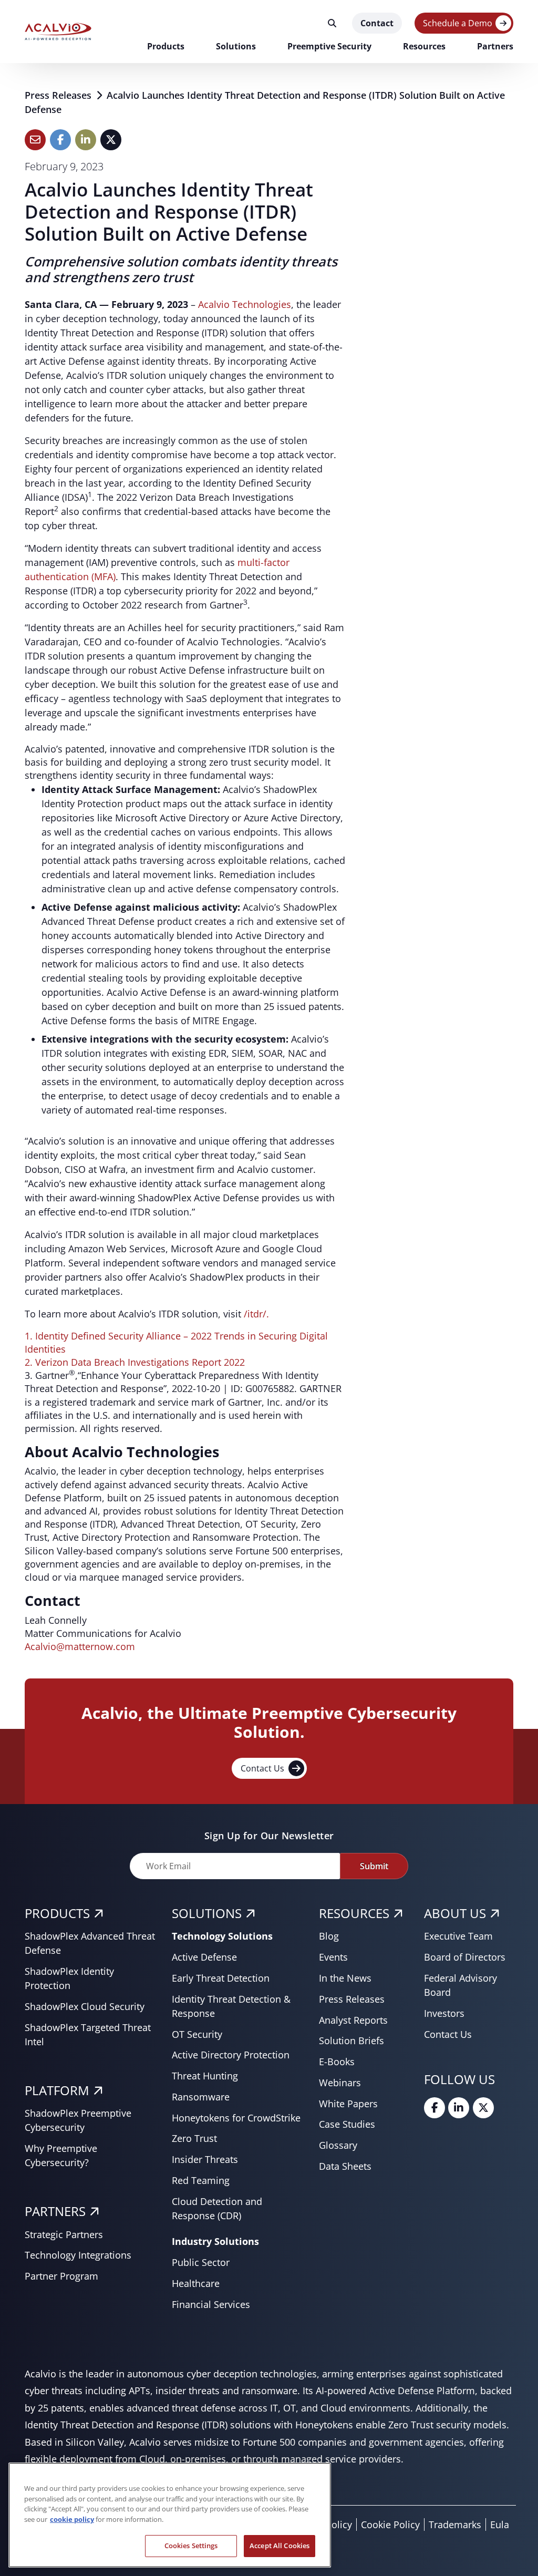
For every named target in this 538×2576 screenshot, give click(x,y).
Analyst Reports (353, 2020)
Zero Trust (194, 2138)
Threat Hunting (205, 2076)
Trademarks (455, 2525)
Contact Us (262, 1768)
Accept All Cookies (280, 2546)
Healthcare (196, 2283)
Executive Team (458, 1936)
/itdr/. (256, 1314)
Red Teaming (201, 2180)
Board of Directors (465, 1957)
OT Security (197, 2034)
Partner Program (61, 2276)
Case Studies (347, 2124)
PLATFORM (57, 2090)
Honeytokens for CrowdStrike (236, 2118)
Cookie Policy (390, 2525)
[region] (170, 2515)
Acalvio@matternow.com (80, 1646)
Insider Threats (205, 2159)
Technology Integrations (78, 2255)
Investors (444, 2013)
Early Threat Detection (221, 1978)
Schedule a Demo (458, 23)
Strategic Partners (64, 2234)
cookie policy (72, 2519)
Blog (329, 1936)
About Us (455, 1913)
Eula (500, 2525)
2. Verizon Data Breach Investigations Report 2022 (135, 1362)
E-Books (337, 2062)
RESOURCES (354, 1913)
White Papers (348, 2104)
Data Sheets (345, 2166)
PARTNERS (55, 2211)
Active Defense (204, 1957)
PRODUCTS (57, 1913)
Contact (377, 23)
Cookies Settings (191, 2546)
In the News (345, 1978)
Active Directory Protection (231, 2055)
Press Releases (59, 95)
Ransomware (201, 2097)
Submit (374, 1866)
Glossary (338, 2145)
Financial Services (211, 2304)
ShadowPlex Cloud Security (85, 2006)
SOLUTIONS (207, 1913)
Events (333, 1957)
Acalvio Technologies (245, 304)
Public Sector (201, 2262)
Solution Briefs (351, 2041)
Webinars (340, 2083)
